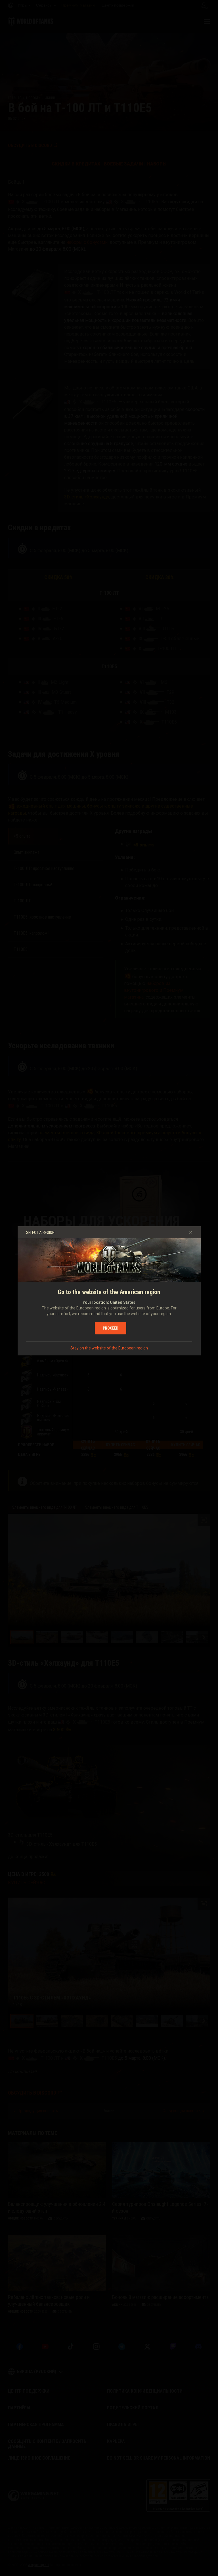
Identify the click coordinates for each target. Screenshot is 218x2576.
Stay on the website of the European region (109, 1348)
